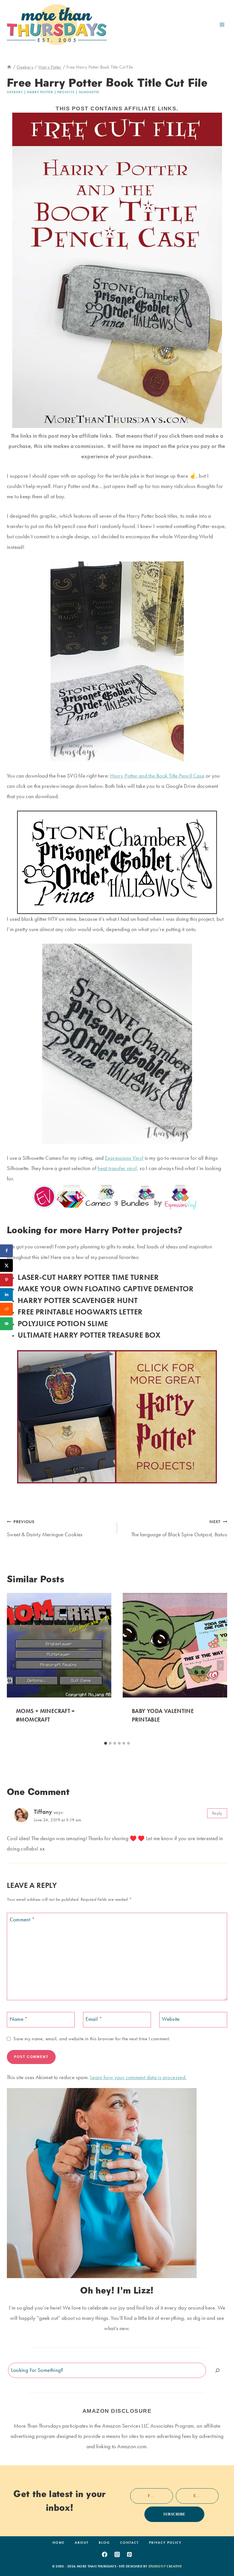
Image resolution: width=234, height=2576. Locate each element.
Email (94, 2019)
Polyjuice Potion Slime (63, 1323)
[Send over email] (6, 1324)
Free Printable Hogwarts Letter (80, 1312)
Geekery (15, 92)
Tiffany (43, 1812)
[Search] (217, 2370)
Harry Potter (40, 92)
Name (19, 2019)
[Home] (9, 67)
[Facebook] (104, 2554)
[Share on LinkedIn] (6, 1295)
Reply (217, 1813)
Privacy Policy (165, 2543)
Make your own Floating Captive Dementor (106, 1289)
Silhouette (89, 92)
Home (58, 2543)
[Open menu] (222, 24)
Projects (66, 92)
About (82, 2543)
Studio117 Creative (165, 2566)
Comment (22, 1920)
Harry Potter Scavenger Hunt (78, 1300)
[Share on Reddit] (6, 1309)
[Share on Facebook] (6, 1251)
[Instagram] (117, 2554)
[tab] (106, 1743)
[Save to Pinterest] (6, 1280)
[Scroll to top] (221, 2554)
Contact (129, 2543)
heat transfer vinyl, (118, 1168)
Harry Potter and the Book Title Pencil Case (157, 776)
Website (171, 2019)
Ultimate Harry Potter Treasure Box (89, 1335)
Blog (104, 2543)
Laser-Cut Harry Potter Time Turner (88, 1277)
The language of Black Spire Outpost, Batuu (179, 1528)
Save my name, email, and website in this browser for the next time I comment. (92, 2039)
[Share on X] (6, 1265)
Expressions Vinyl (124, 1158)
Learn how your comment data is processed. (138, 2077)
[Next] (220, 1665)
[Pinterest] (130, 2554)
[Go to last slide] (14, 1665)
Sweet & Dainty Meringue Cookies (45, 1528)
